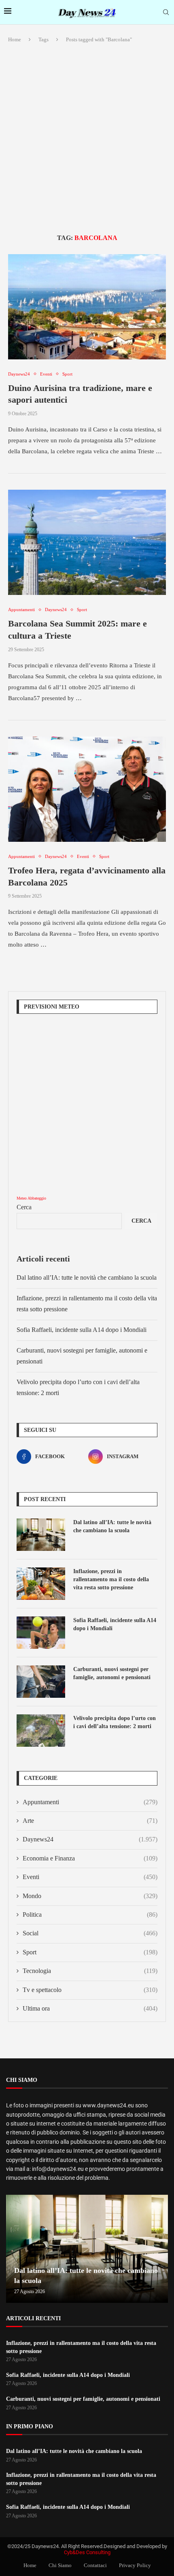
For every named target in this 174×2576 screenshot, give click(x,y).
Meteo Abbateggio (31, 1198)
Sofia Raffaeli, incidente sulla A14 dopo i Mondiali (82, 1330)
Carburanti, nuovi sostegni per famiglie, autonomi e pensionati (112, 1673)
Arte (90, 1821)
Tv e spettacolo (90, 1990)
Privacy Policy (135, 2565)
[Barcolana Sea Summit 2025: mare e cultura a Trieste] (87, 542)
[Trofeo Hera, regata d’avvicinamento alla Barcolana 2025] (87, 789)
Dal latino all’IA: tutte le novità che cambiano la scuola (87, 1277)
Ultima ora (90, 2008)
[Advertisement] (87, 139)
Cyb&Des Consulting (87, 2552)
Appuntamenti (90, 1802)
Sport (90, 1952)
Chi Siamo (60, 2565)
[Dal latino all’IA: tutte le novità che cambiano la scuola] (41, 1535)
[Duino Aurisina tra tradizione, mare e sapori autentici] (87, 307)
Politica (90, 1914)
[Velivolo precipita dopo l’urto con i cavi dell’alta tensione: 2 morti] (41, 1731)
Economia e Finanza (90, 1858)
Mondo (90, 1896)
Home (15, 39)
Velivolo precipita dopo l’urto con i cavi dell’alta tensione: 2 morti (115, 1722)
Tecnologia (90, 1971)
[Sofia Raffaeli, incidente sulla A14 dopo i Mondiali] (41, 1633)
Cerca (24, 1207)
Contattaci (95, 2565)
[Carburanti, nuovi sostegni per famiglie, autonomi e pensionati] (41, 1682)
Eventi (90, 1877)
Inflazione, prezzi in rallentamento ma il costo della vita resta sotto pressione (111, 1579)
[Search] (166, 13)
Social (90, 1933)
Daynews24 (90, 1839)
